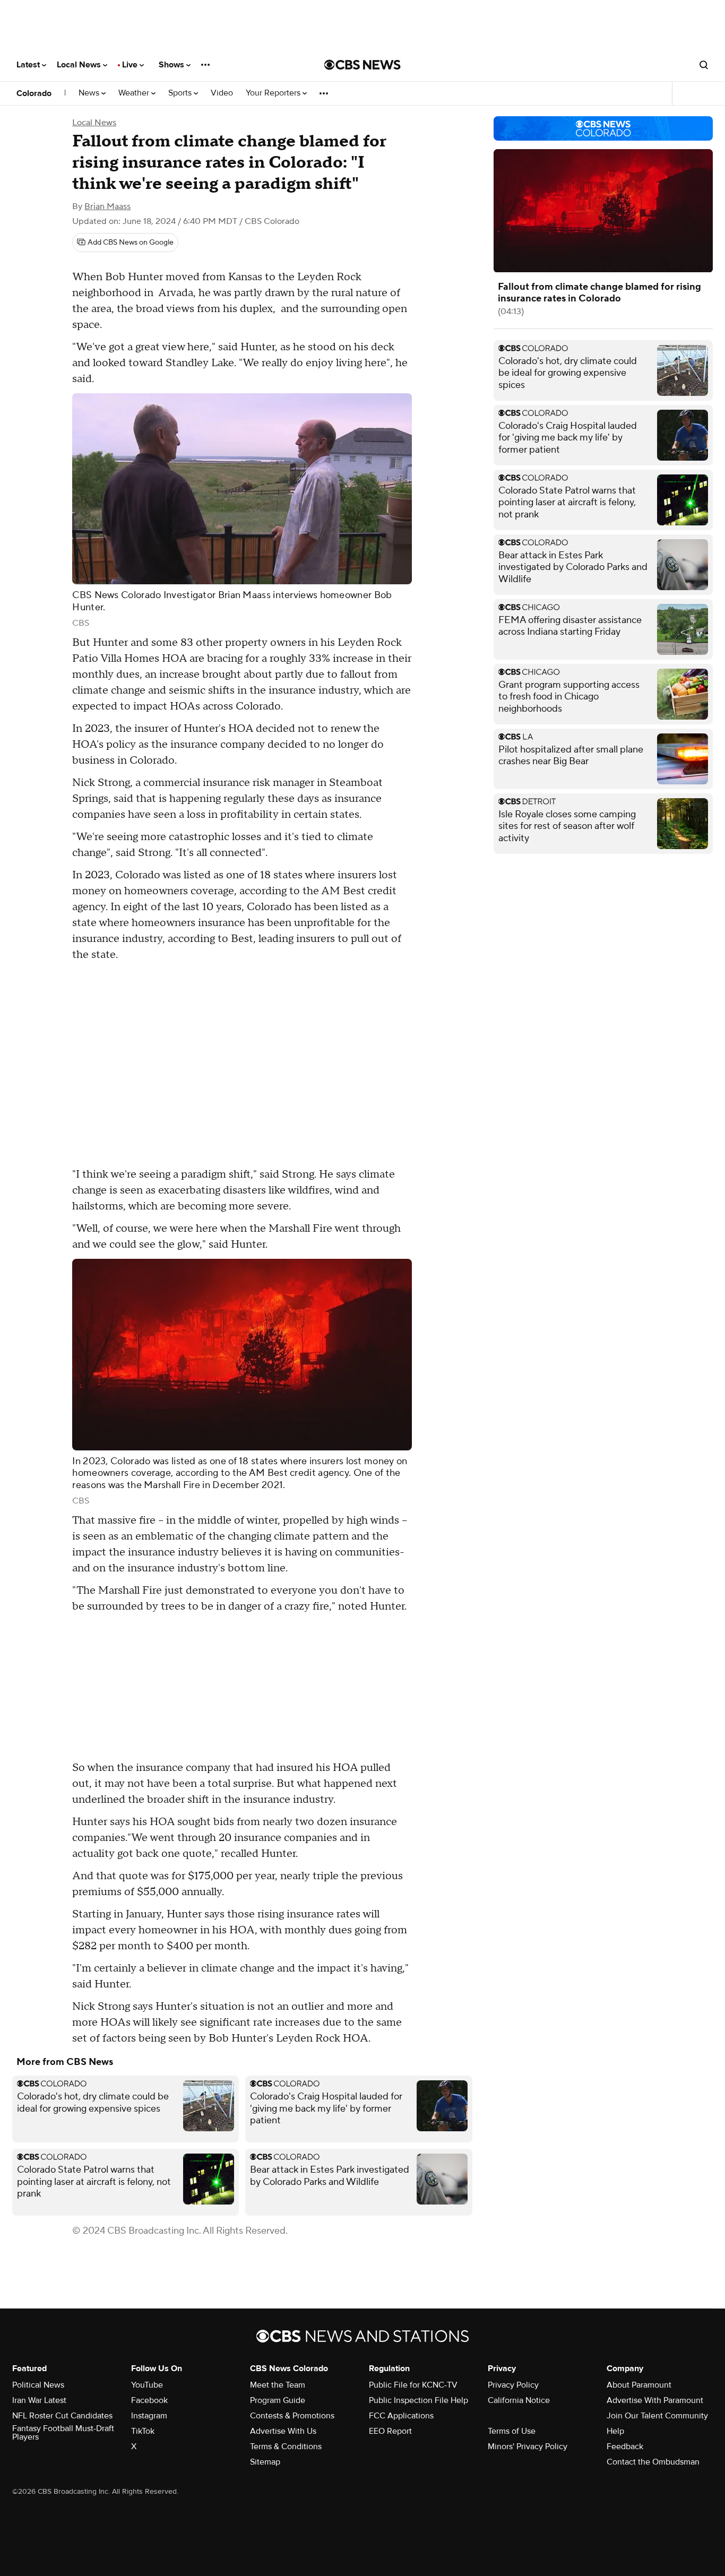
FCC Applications (401, 2416)
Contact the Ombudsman (653, 2462)
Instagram (149, 2416)
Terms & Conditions (286, 2447)
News (90, 93)
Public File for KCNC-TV (413, 2385)
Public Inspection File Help (418, 2400)
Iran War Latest (39, 2400)
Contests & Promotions (292, 2416)
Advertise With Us (283, 2431)
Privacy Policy (513, 2385)
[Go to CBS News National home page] (362, 65)
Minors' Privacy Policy (528, 2447)
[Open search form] (704, 65)
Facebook (149, 2400)
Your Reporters (274, 93)
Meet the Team (278, 2385)
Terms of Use (512, 2431)
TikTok (143, 2431)
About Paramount (639, 2385)
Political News (38, 2385)
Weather (135, 93)
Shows (172, 65)
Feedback (625, 2447)
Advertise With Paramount (655, 2400)
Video (222, 93)
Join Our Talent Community (657, 2416)
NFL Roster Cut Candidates (62, 2416)
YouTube (147, 2385)
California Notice (519, 2400)
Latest (29, 65)
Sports (181, 93)
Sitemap (265, 2462)
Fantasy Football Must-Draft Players (63, 2433)
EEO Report (390, 2431)
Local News (80, 65)
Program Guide (278, 2400)
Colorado (34, 93)
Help (615, 2431)
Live (131, 65)
